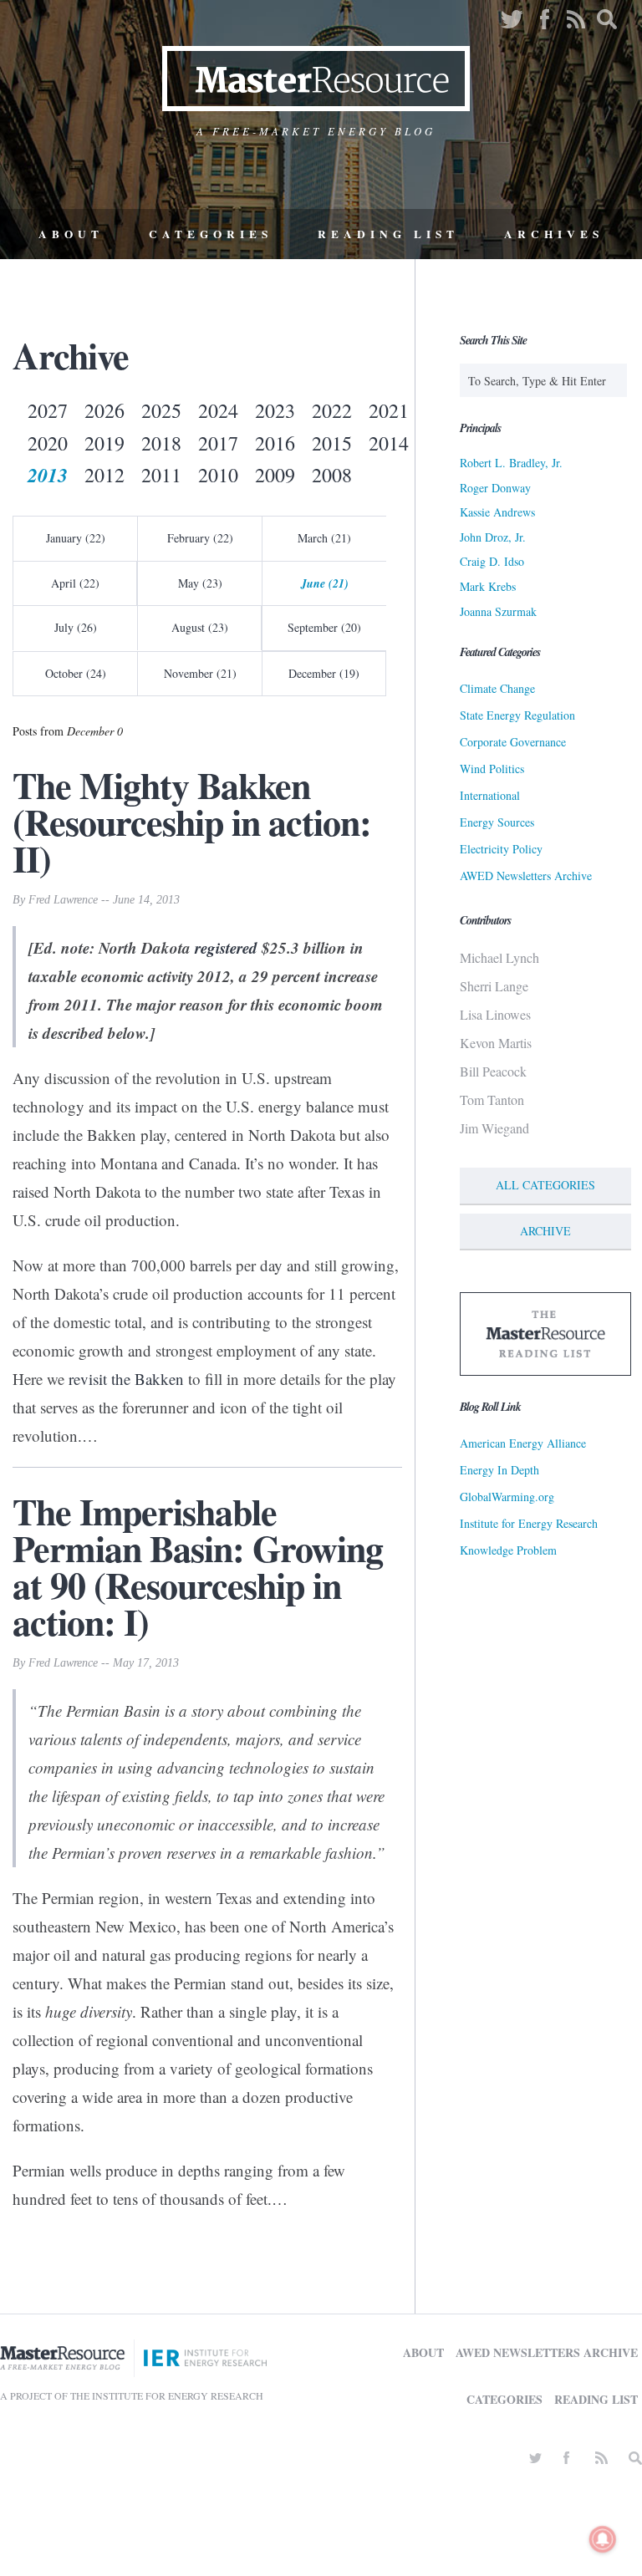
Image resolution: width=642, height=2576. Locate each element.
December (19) (324, 673)
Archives (554, 234)
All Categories (545, 1185)
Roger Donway (495, 488)
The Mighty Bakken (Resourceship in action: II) (192, 822)
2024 (218, 410)
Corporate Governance (513, 742)
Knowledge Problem (508, 1550)
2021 (389, 410)
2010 (218, 475)
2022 (332, 410)
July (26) (76, 627)
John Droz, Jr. (493, 537)
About (71, 234)
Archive (545, 1231)
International (490, 795)
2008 (332, 475)
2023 (275, 410)
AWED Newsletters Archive (526, 876)
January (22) (76, 538)
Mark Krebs (488, 586)
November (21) (200, 673)
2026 (104, 410)
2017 (218, 443)
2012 (104, 475)
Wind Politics (492, 769)
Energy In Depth (499, 1470)
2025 (161, 410)
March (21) (324, 538)
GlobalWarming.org (507, 1497)
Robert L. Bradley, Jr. (511, 463)
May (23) (200, 583)
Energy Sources (497, 822)
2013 (48, 475)
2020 (48, 443)
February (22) (200, 538)
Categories (211, 234)
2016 (275, 443)
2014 (389, 443)
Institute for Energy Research (529, 1523)
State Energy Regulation (517, 715)
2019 (104, 443)
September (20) (324, 627)
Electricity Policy (501, 849)
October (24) (76, 673)
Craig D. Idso (492, 561)
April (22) (75, 583)
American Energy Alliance (523, 1443)
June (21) (325, 583)
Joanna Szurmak (498, 611)
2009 (275, 475)
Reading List (388, 234)
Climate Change (497, 688)
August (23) (200, 627)
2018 (161, 443)
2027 (48, 410)
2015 (332, 443)
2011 (161, 475)
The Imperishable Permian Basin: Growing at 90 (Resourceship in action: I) (198, 1566)
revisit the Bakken (126, 1379)
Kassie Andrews (497, 512)
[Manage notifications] (603, 2539)
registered (226, 947)
